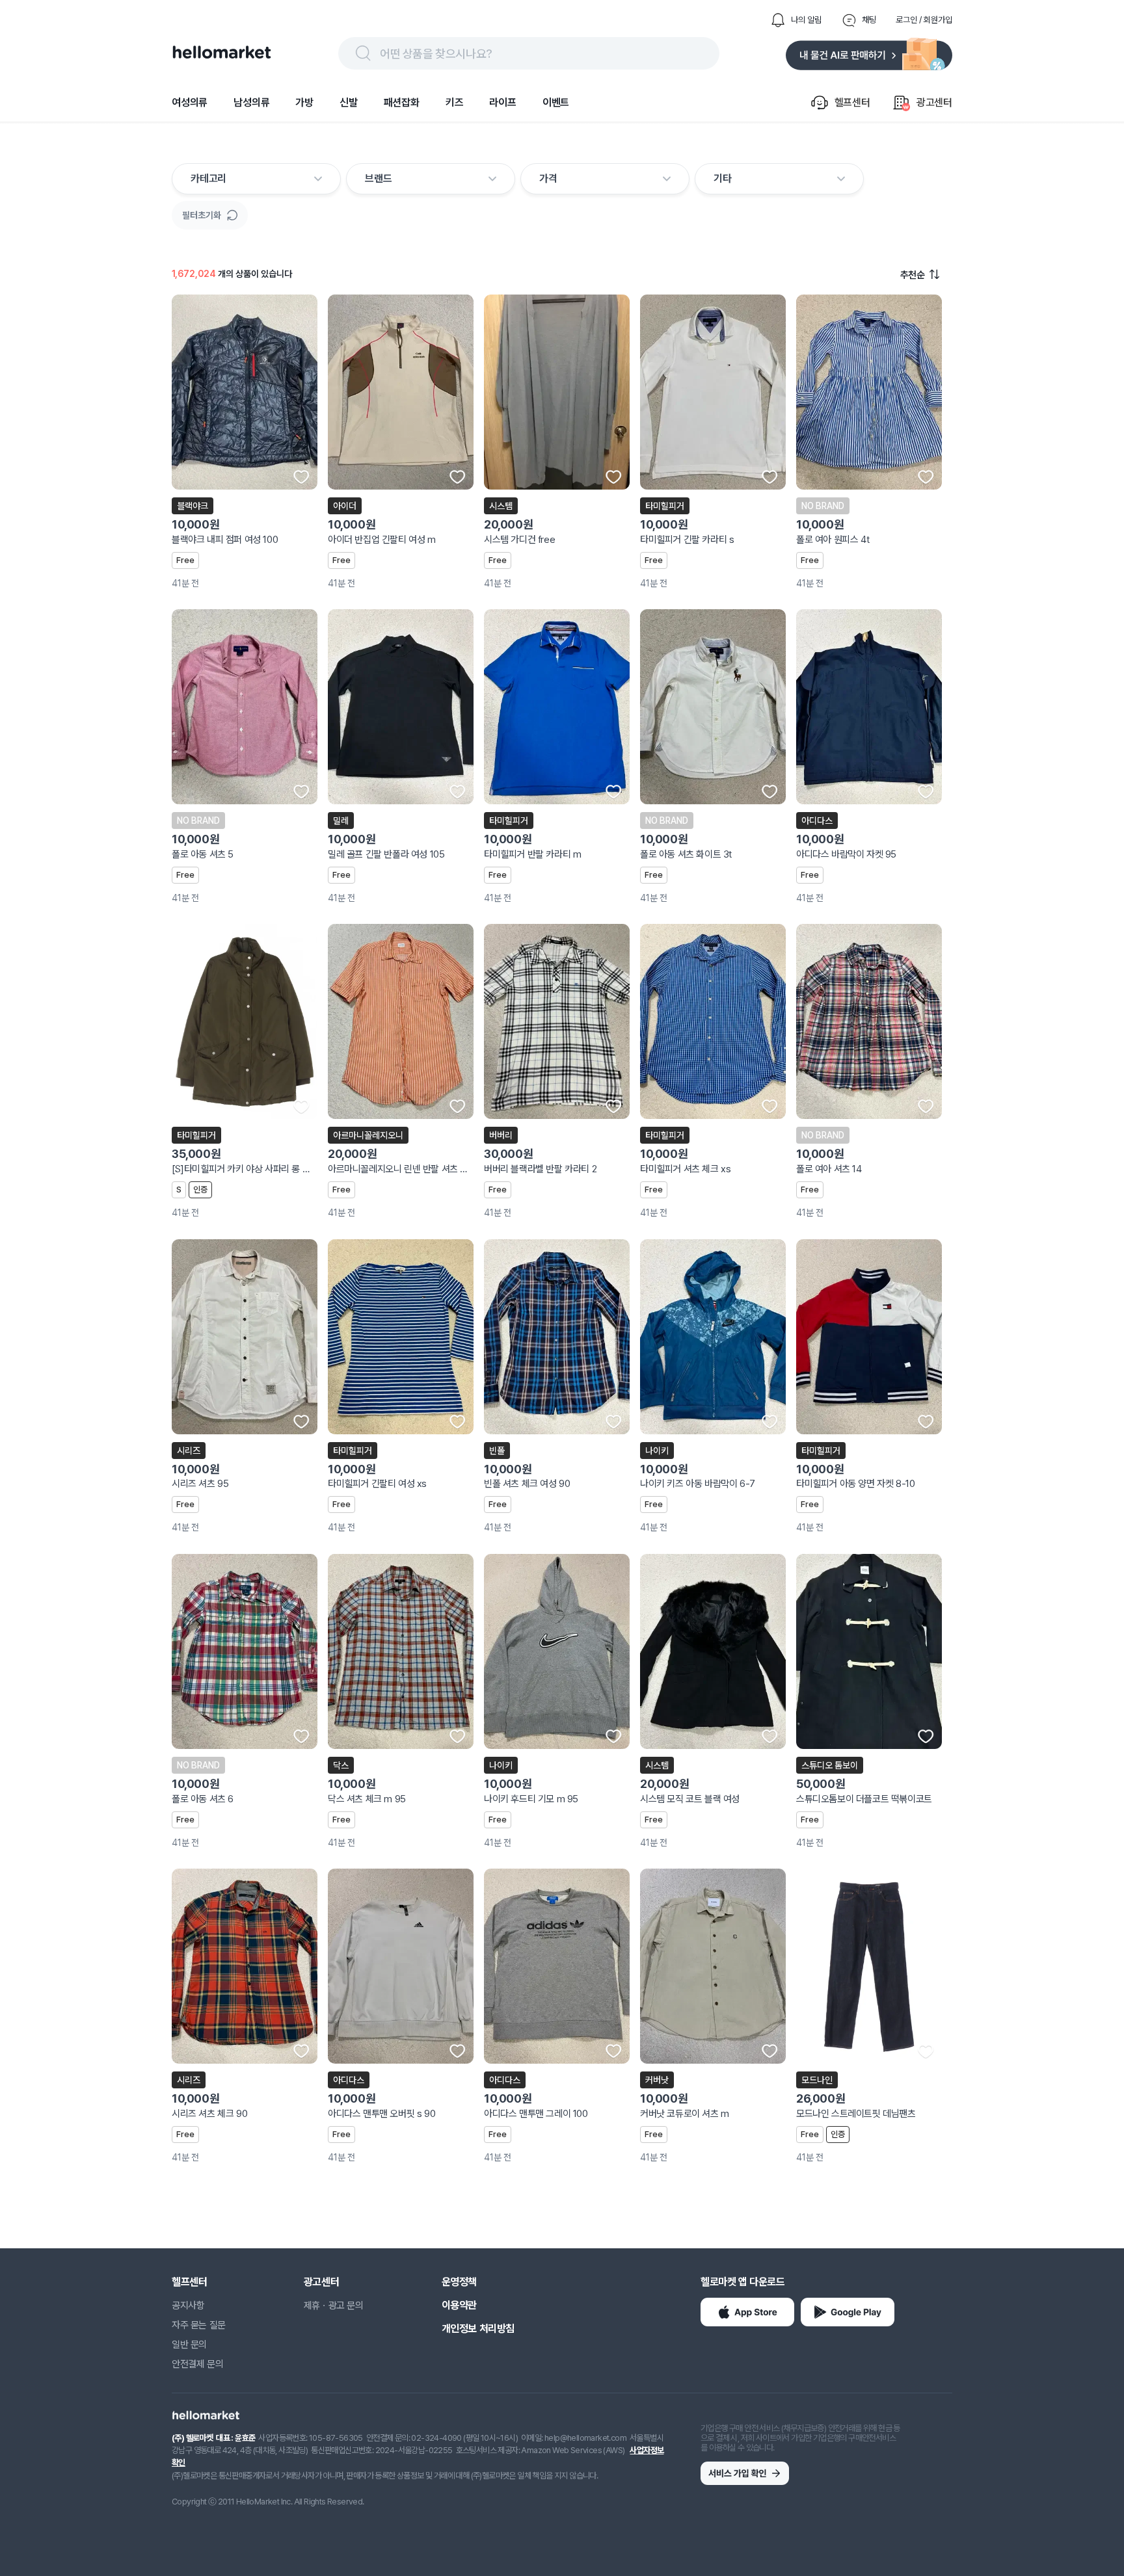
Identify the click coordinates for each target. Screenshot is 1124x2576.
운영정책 (459, 2282)
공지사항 (188, 2306)
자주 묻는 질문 (199, 2325)
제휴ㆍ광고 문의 (334, 2306)
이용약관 (459, 2305)
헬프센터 (189, 2282)
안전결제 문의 (197, 2364)
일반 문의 (189, 2345)
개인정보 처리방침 (478, 2329)
